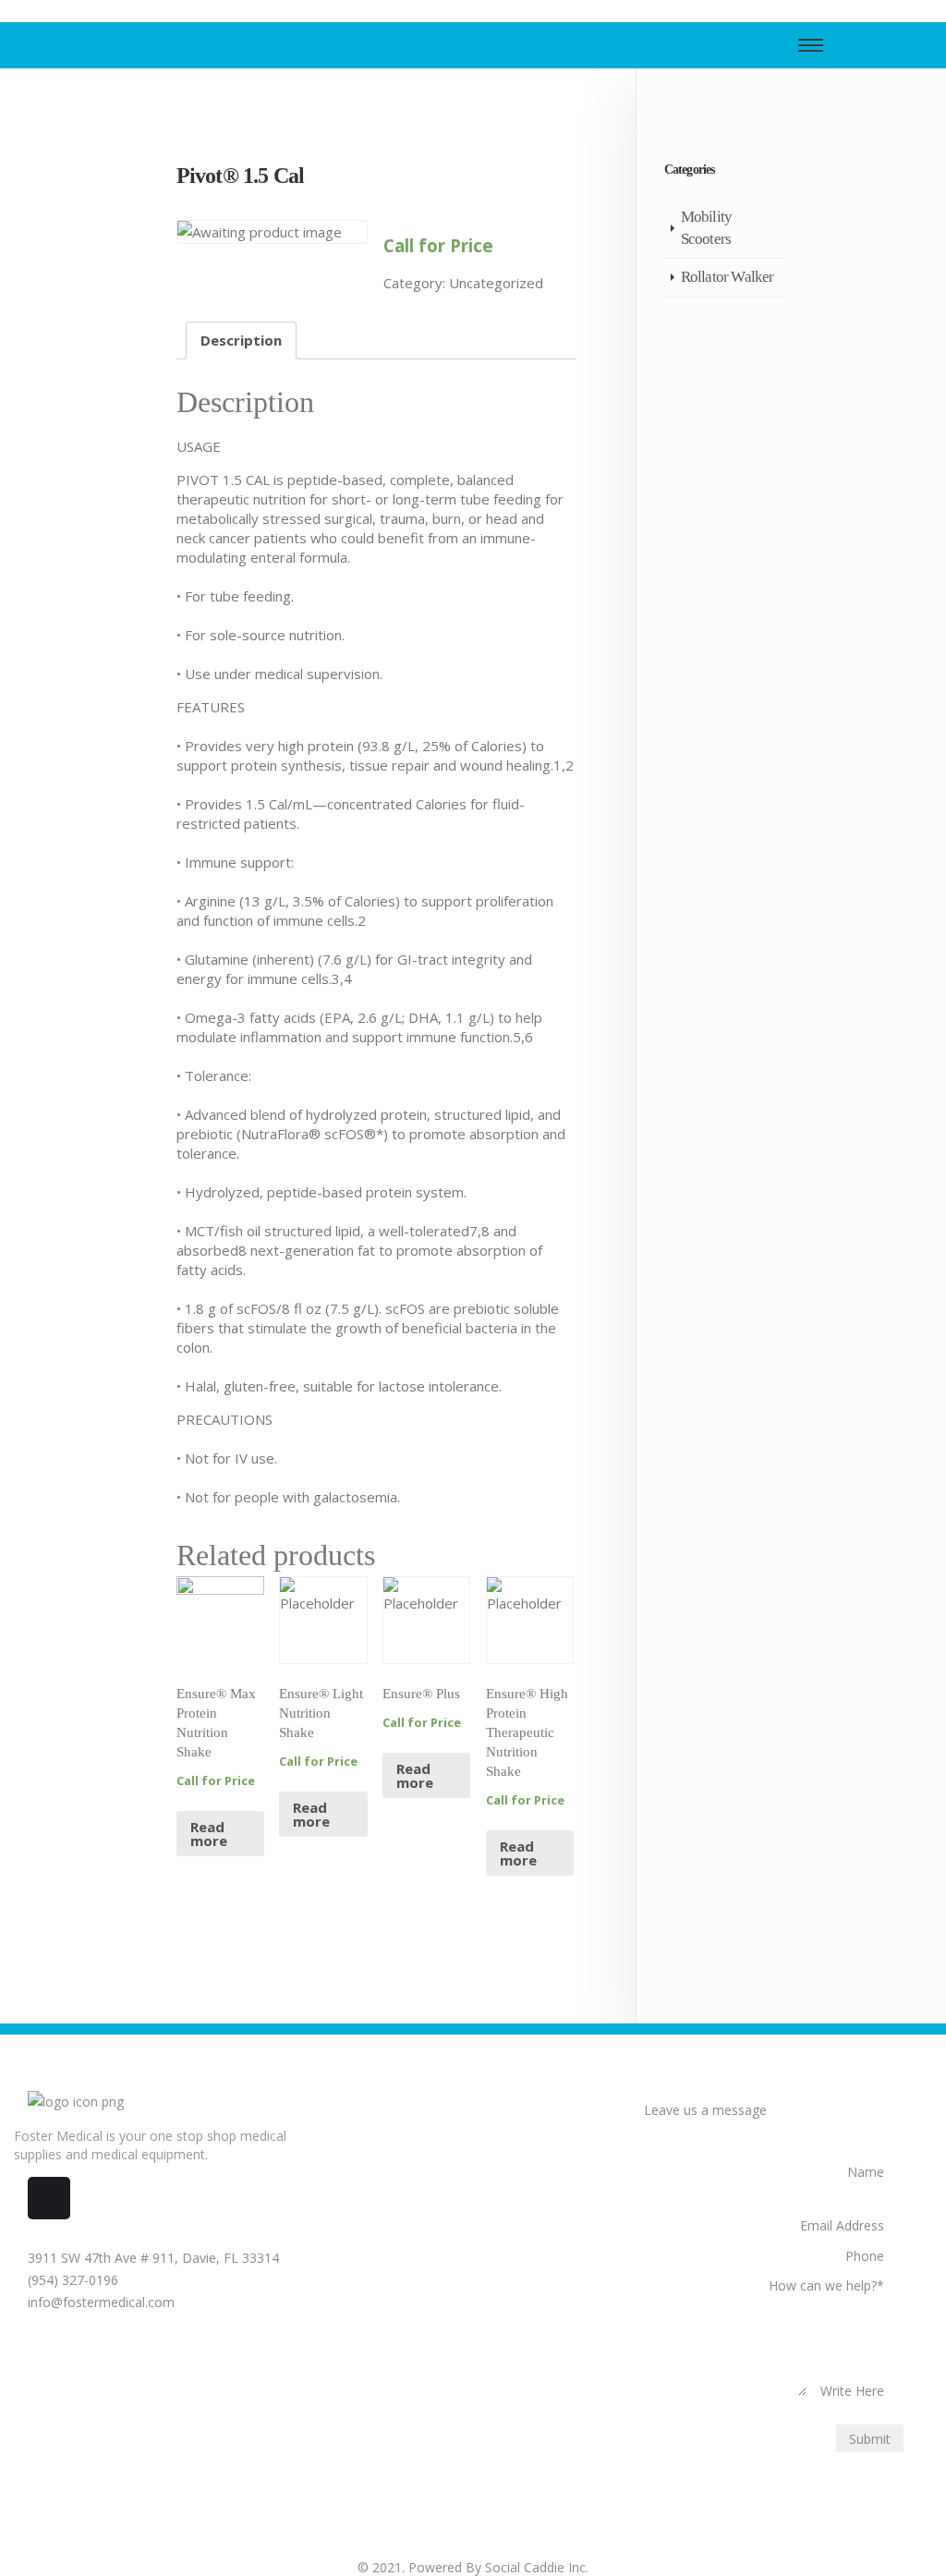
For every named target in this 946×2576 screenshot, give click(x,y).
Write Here (852, 2391)
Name (866, 2172)
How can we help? (826, 2285)
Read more (209, 1834)
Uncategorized (496, 283)
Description (241, 340)
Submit (870, 2439)
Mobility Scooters (707, 228)
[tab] (241, 340)
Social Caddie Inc (535, 2567)
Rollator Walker (728, 277)
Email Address (842, 2225)
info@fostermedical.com (99, 2302)
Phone (865, 2256)
